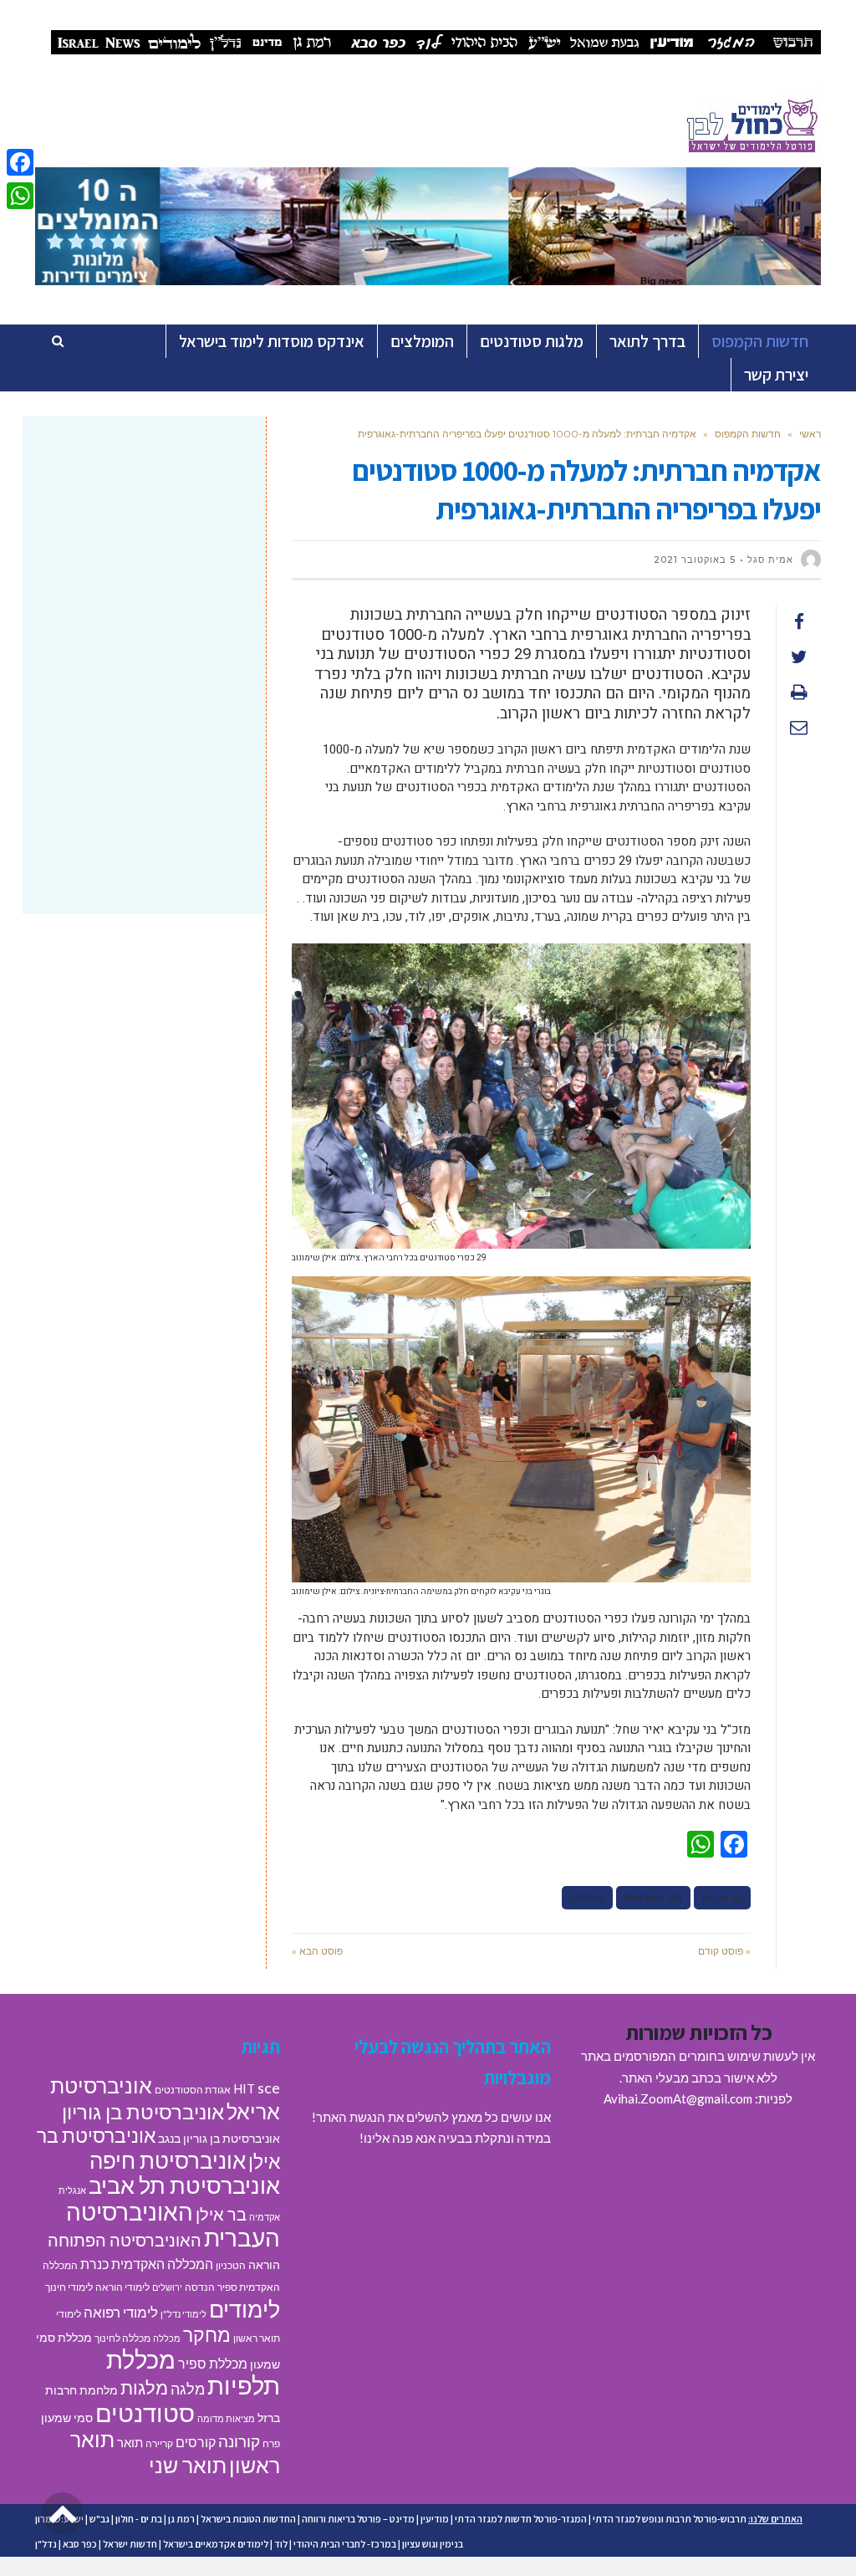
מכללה (167, 2338)
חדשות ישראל (130, 2544)
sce (269, 2088)
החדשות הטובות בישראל (248, 2519)
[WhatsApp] (20, 196)
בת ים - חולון (139, 2519)
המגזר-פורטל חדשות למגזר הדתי (521, 2519)
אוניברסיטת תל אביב (184, 2185)
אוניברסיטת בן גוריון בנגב (219, 2139)
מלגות (144, 2387)
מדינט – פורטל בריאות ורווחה (358, 2519)
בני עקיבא (722, 1898)
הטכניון (231, 2265)
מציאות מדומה (226, 2418)
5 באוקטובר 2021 (695, 560)
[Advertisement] (144, 550)
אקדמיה (265, 2217)
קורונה (239, 2441)
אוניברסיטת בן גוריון (143, 2111)
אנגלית (72, 2190)
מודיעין (435, 2519)
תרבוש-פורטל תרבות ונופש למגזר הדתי (670, 2519)
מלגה (188, 2389)
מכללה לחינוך (122, 2338)
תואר (130, 2442)
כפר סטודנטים (653, 1898)
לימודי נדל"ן (183, 2314)
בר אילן (221, 2214)
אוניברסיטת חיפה (168, 2160)
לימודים (245, 2309)
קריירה (159, 2443)
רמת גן (181, 2519)
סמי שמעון (67, 2418)
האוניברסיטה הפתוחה (125, 2240)
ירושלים (167, 2287)
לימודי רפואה (121, 2312)
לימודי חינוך (69, 2287)
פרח (271, 2443)
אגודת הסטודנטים (193, 2090)
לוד (281, 2544)
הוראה (264, 2265)
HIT (244, 2088)
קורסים (196, 2442)
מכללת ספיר (213, 2363)
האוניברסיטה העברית (173, 2225)
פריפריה (587, 1898)
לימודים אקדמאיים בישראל (216, 2544)
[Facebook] (20, 162)
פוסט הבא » (317, 1951)
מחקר (207, 2334)
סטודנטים (145, 2412)
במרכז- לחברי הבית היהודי (345, 2544)
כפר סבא (80, 2544)
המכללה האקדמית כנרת (147, 2264)
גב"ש (99, 2519)
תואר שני (188, 2465)
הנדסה (200, 2287)
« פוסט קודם (724, 1951)
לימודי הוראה (122, 2287)
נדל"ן (46, 2544)
